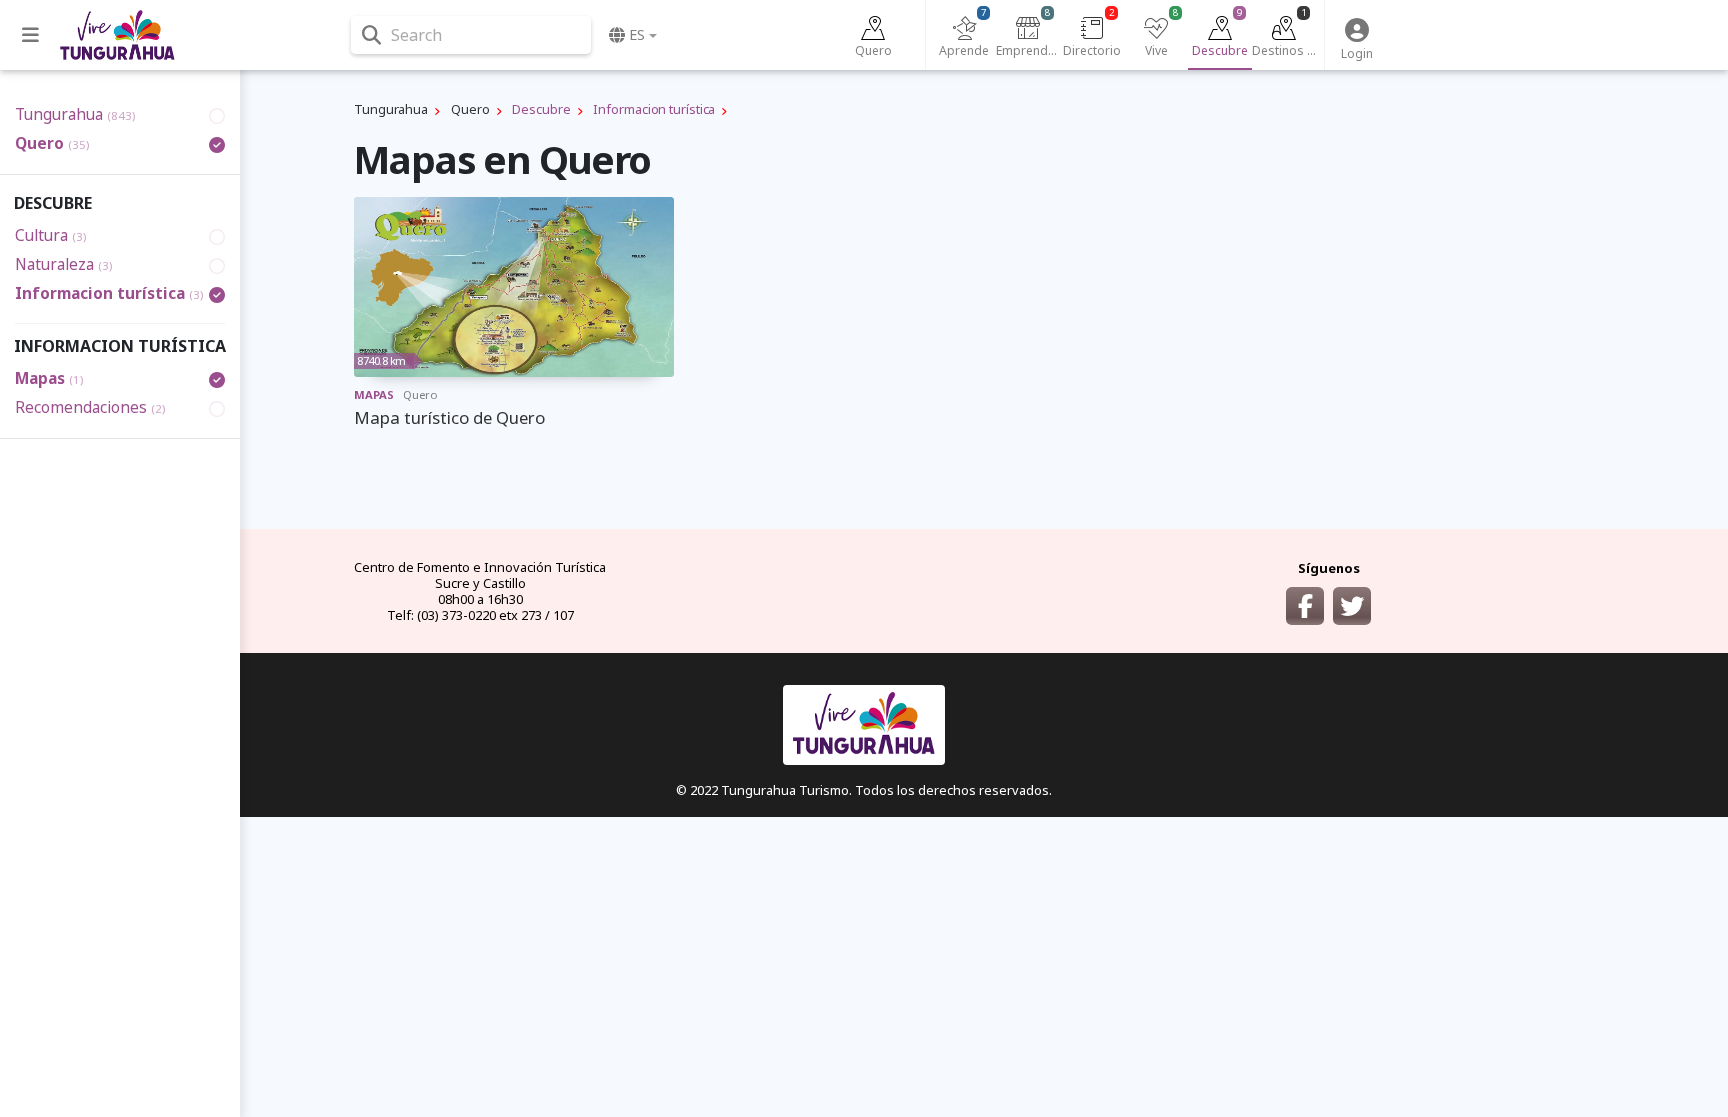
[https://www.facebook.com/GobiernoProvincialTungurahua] (1305, 606)
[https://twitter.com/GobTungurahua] (1352, 606)
